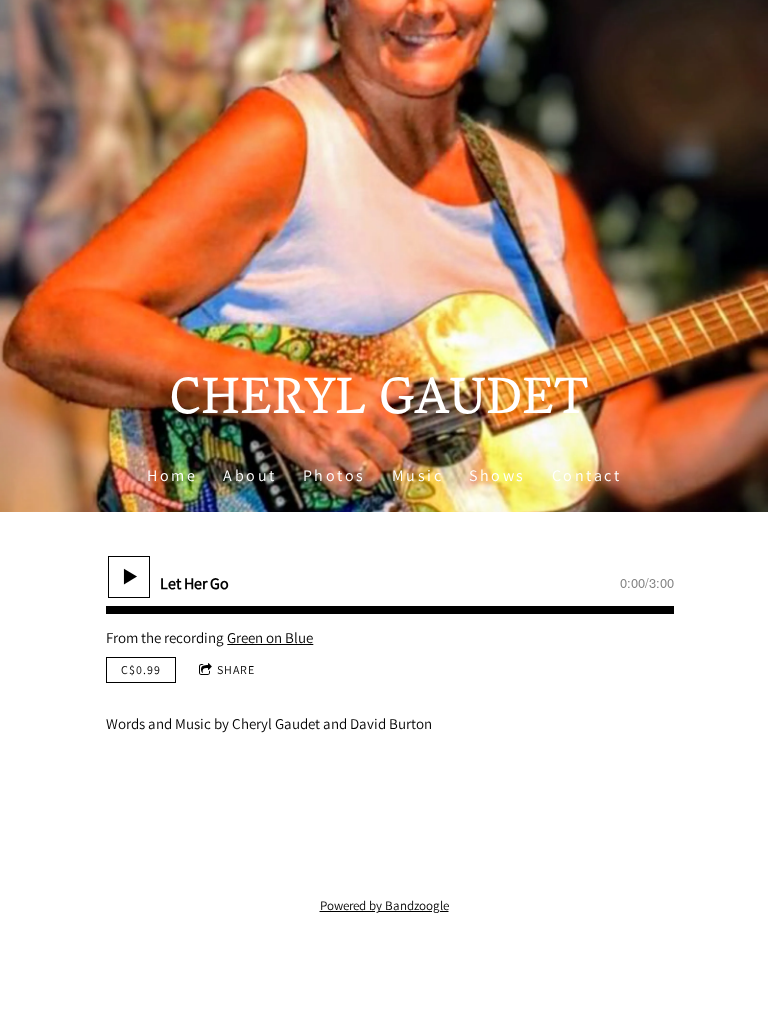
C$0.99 (141, 669)
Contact (587, 475)
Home (172, 475)
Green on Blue (270, 637)
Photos (334, 475)
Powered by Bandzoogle (384, 905)
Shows (497, 475)
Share (236, 669)
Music (418, 475)
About (250, 475)
